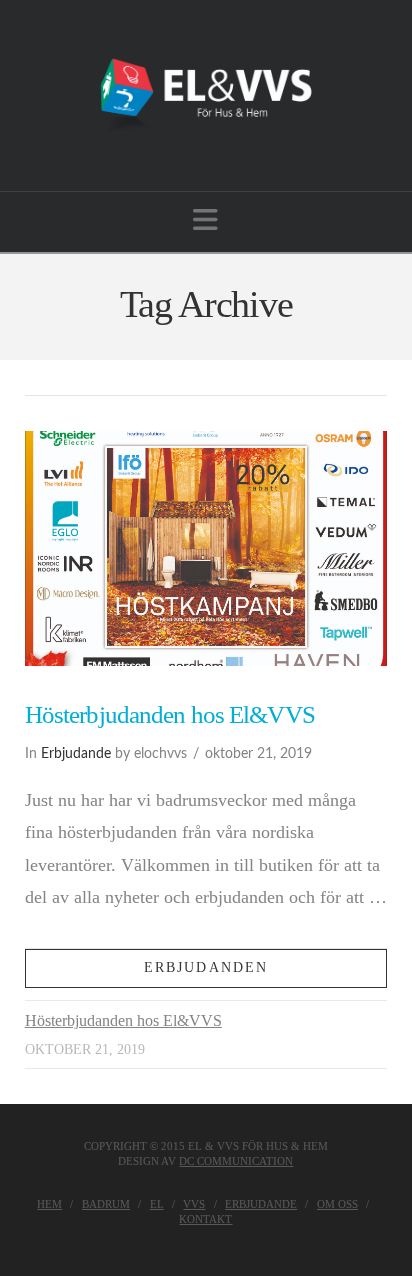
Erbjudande (76, 754)
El (157, 1204)
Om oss (337, 1204)
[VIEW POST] (206, 549)
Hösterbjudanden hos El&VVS (170, 714)
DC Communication (236, 1161)
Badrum (106, 1204)
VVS (194, 1204)
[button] (205, 220)
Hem (49, 1204)
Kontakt (205, 1219)
